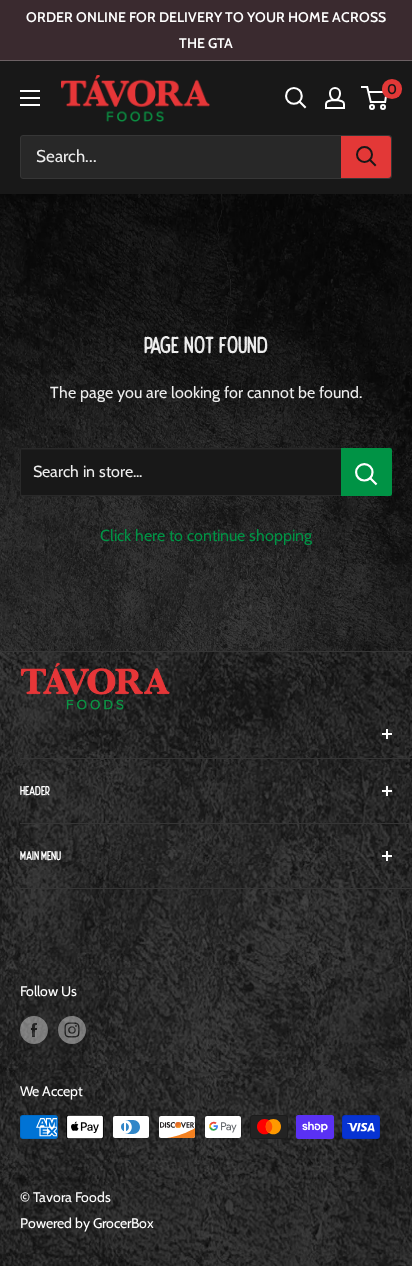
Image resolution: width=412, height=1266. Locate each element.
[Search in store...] (366, 472)
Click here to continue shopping (206, 535)
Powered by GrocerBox (87, 1223)
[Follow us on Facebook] (34, 1029)
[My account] (335, 98)
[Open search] (296, 98)
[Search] (366, 157)
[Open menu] (30, 98)
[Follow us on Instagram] (72, 1029)
